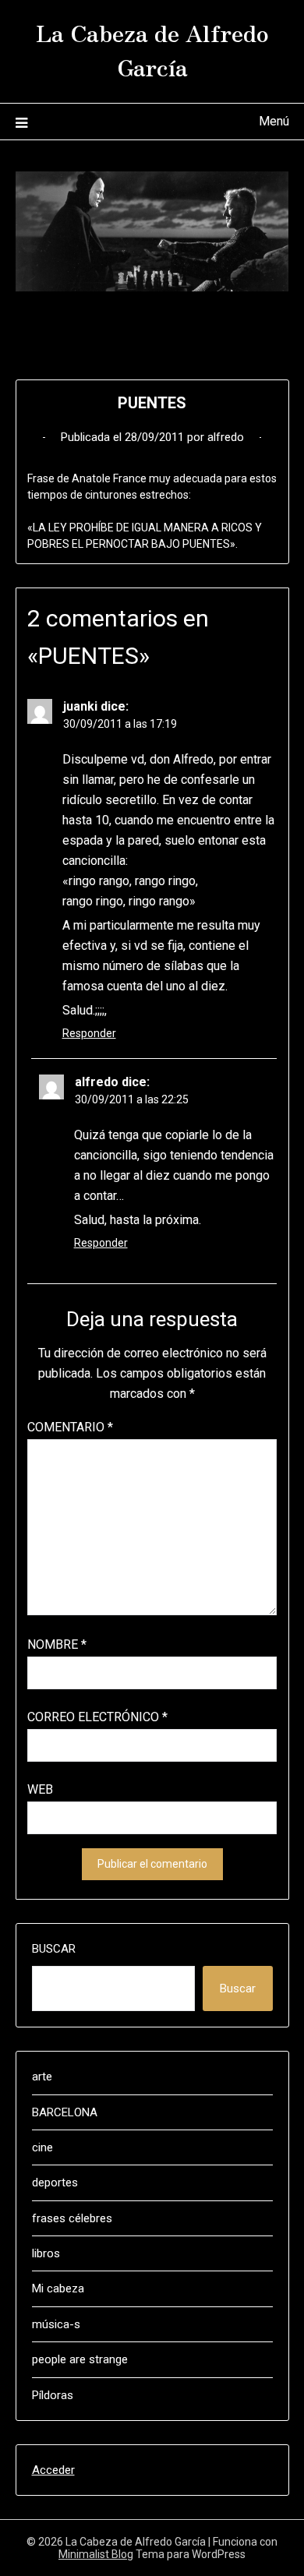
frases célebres (72, 2218)
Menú (274, 121)
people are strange (80, 2359)
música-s (56, 2324)
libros (46, 2253)
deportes (55, 2183)
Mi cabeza (58, 2288)
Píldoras (53, 2395)
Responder (89, 1033)
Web (40, 1789)
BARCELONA (65, 2112)
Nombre (57, 1644)
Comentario (70, 1427)
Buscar (54, 1949)
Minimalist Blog (96, 2554)
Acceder (53, 2470)
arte (42, 2077)
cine (42, 2147)
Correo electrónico (97, 1717)
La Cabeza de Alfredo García (152, 49)
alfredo (226, 437)
